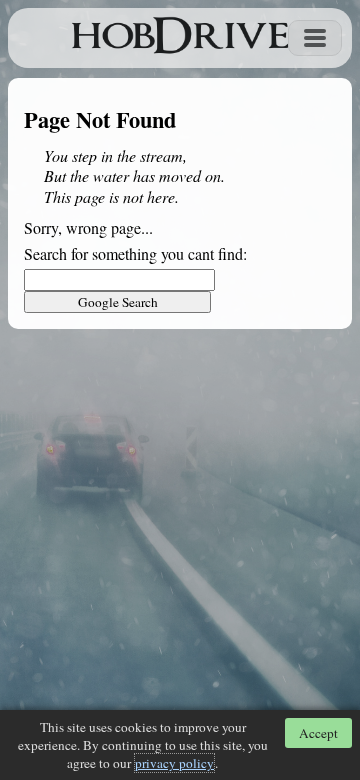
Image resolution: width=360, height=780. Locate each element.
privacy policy (174, 763)
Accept (318, 733)
